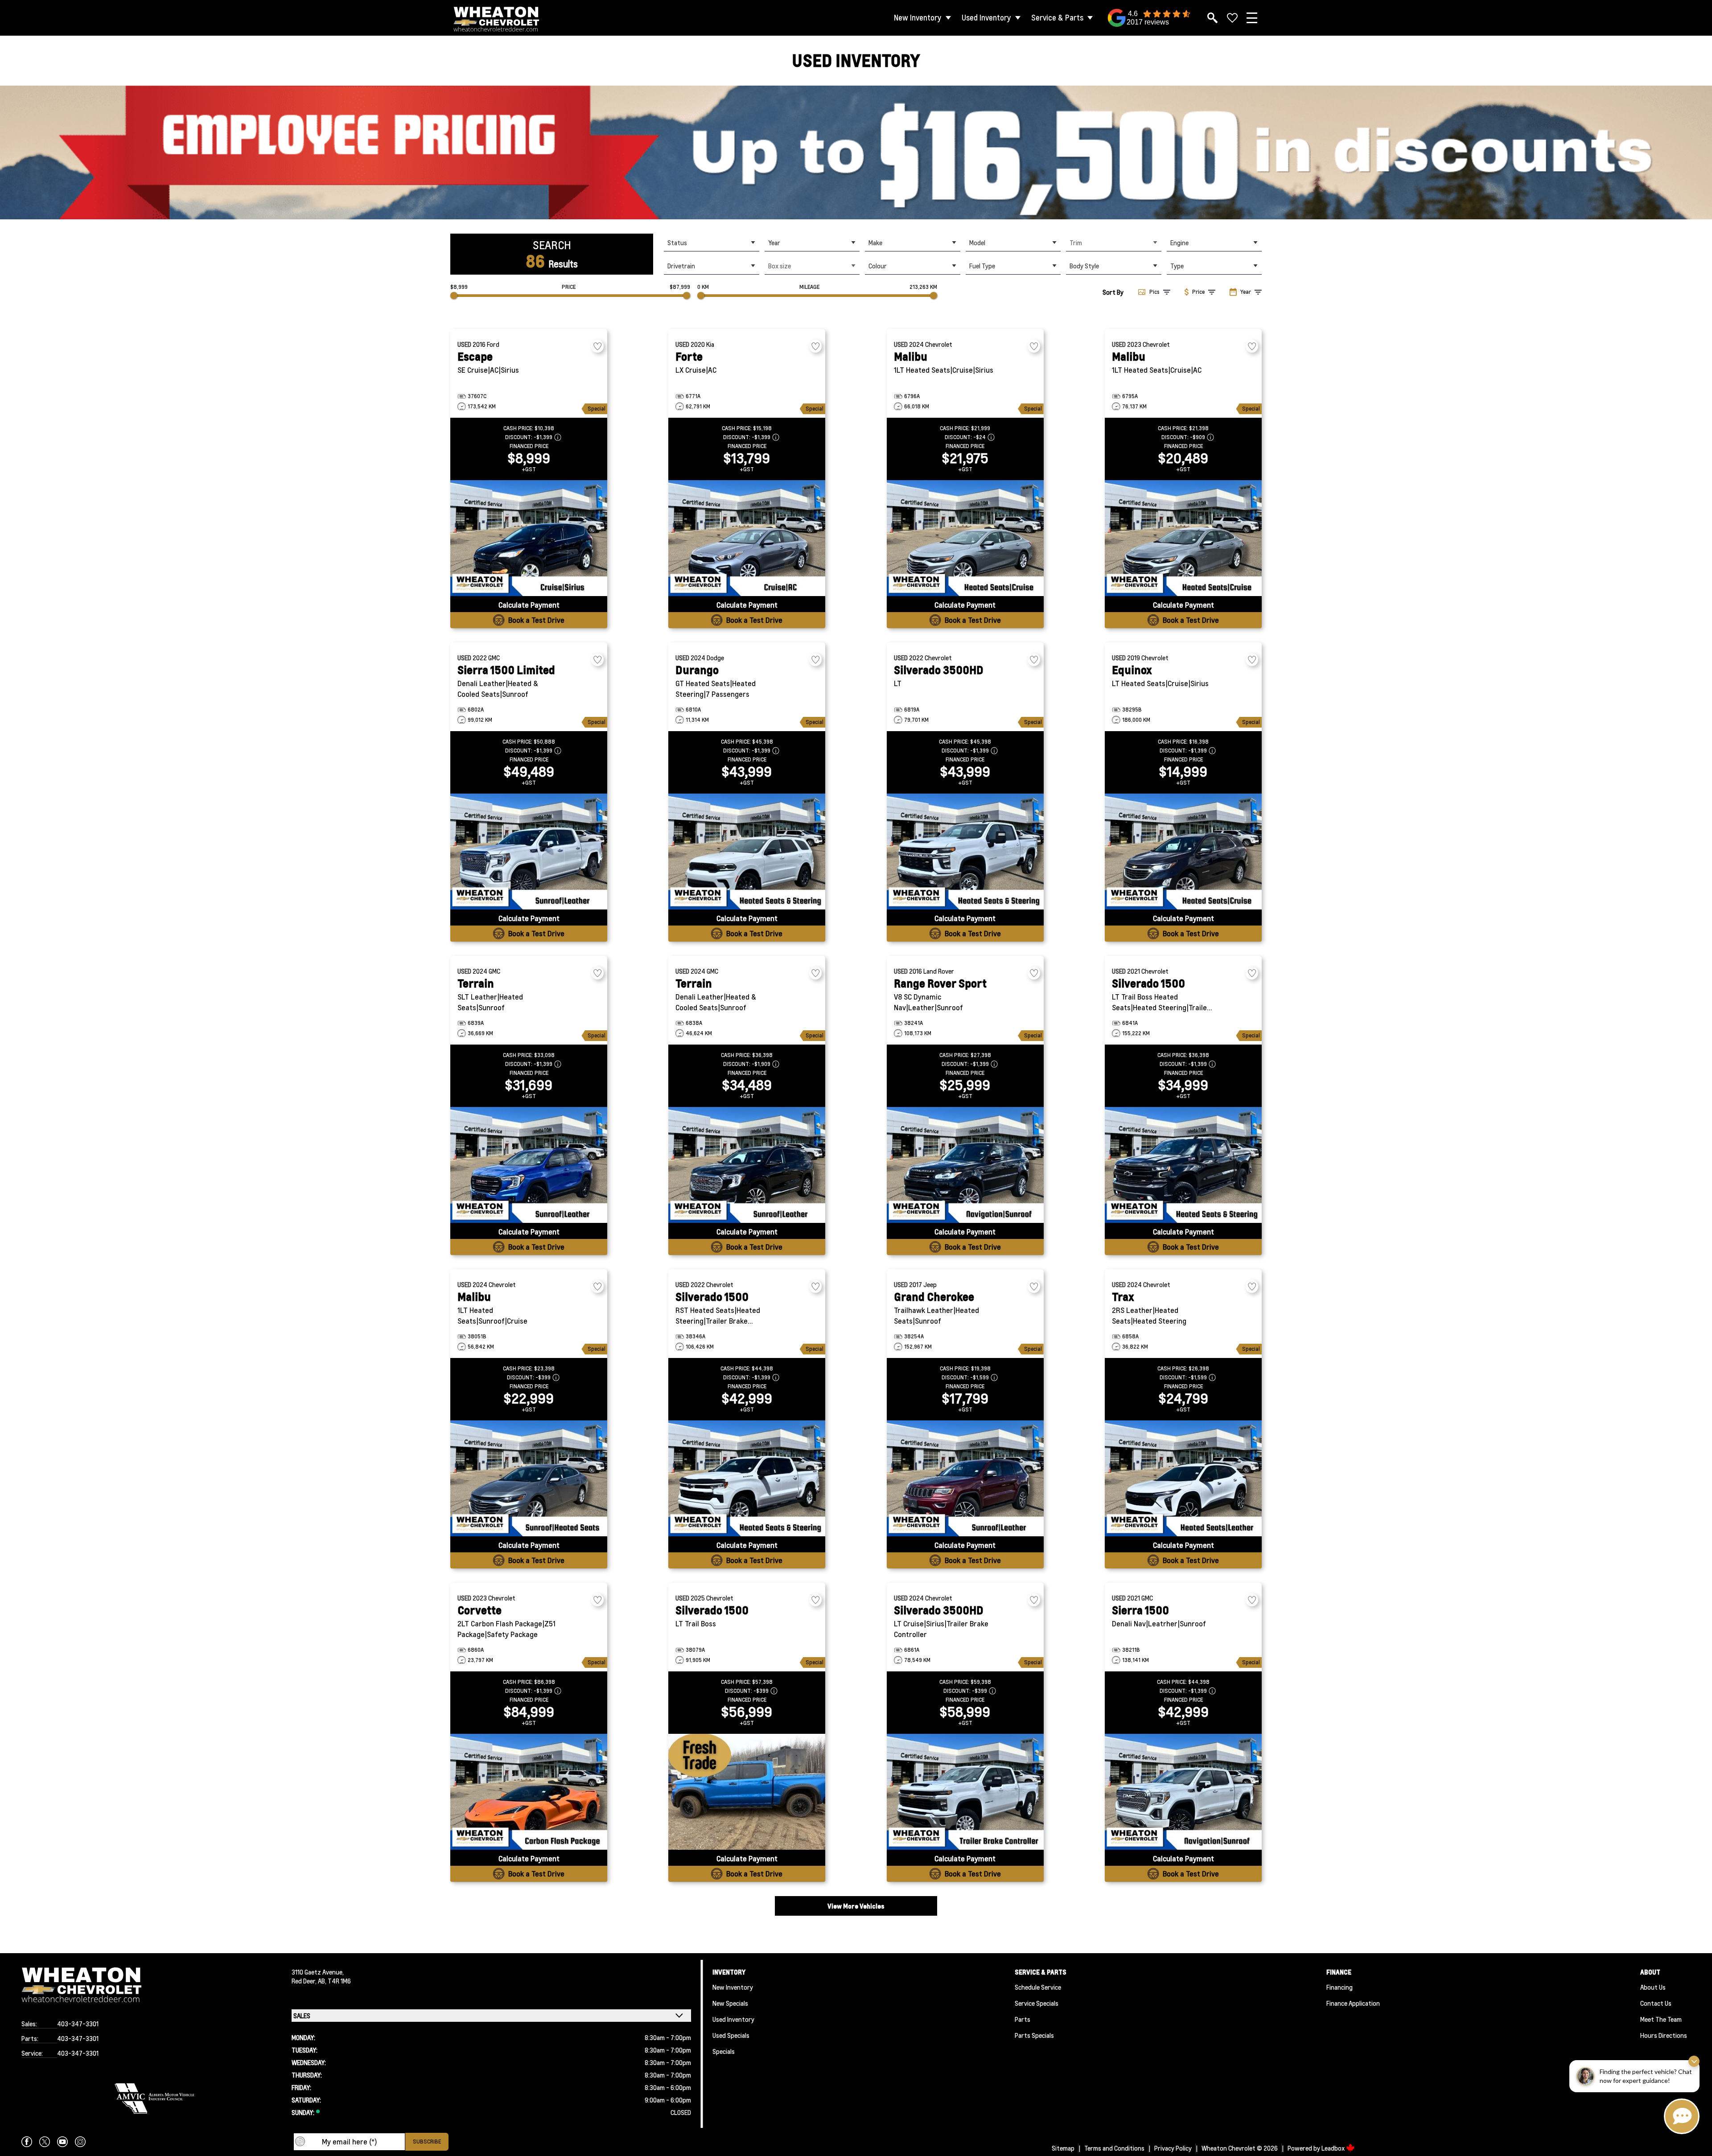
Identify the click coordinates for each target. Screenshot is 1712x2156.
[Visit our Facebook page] (27, 2142)
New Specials (730, 2003)
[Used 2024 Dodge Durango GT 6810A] (747, 852)
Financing (1340, 1987)
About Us (1653, 1987)
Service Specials (1037, 2003)
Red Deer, (305, 1981)
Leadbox (1334, 2148)
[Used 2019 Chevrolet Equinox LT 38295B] (1183, 852)
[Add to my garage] (597, 346)
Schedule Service (1038, 1987)
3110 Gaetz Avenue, (318, 1972)
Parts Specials (1034, 2035)
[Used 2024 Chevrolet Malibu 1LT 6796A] (965, 538)
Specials (724, 2051)
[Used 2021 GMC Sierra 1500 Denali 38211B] (1183, 1792)
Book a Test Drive (536, 620)
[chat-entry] (1682, 2116)
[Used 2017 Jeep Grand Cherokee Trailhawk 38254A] (965, 1478)
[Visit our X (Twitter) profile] (45, 2142)
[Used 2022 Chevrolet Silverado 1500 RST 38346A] (747, 1478)
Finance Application (1353, 2003)
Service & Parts (1057, 18)
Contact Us (1656, 2003)
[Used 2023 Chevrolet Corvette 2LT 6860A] (529, 1792)
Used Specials (731, 2035)
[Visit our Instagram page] (80, 2142)
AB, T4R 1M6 (334, 1981)
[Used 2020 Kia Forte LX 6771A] (747, 538)
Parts (1023, 2019)
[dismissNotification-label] (1694, 2061)
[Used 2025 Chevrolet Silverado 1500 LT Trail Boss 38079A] (747, 1792)
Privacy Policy (1173, 2148)
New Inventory (918, 18)
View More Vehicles (856, 1906)
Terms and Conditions (1114, 2148)
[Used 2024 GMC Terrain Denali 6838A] (747, 1165)
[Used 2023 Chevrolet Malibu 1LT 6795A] (1183, 538)
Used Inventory (986, 18)
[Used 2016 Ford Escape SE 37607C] (529, 538)
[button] (856, 152)
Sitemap (1063, 2148)
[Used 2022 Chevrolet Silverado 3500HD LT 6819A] (965, 852)
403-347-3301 (78, 2024)
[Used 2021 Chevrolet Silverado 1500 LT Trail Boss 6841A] (1183, 1165)
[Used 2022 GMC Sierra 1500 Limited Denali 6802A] (529, 852)
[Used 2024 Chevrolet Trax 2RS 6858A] (1183, 1478)
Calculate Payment (529, 605)
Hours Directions (1664, 2035)
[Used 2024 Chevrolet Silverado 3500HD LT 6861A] (965, 1792)
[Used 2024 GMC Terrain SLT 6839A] (529, 1165)
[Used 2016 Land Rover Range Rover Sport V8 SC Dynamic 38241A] (965, 1165)
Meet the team (1661, 2019)
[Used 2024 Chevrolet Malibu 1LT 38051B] (529, 1478)
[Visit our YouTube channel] (62, 2142)
